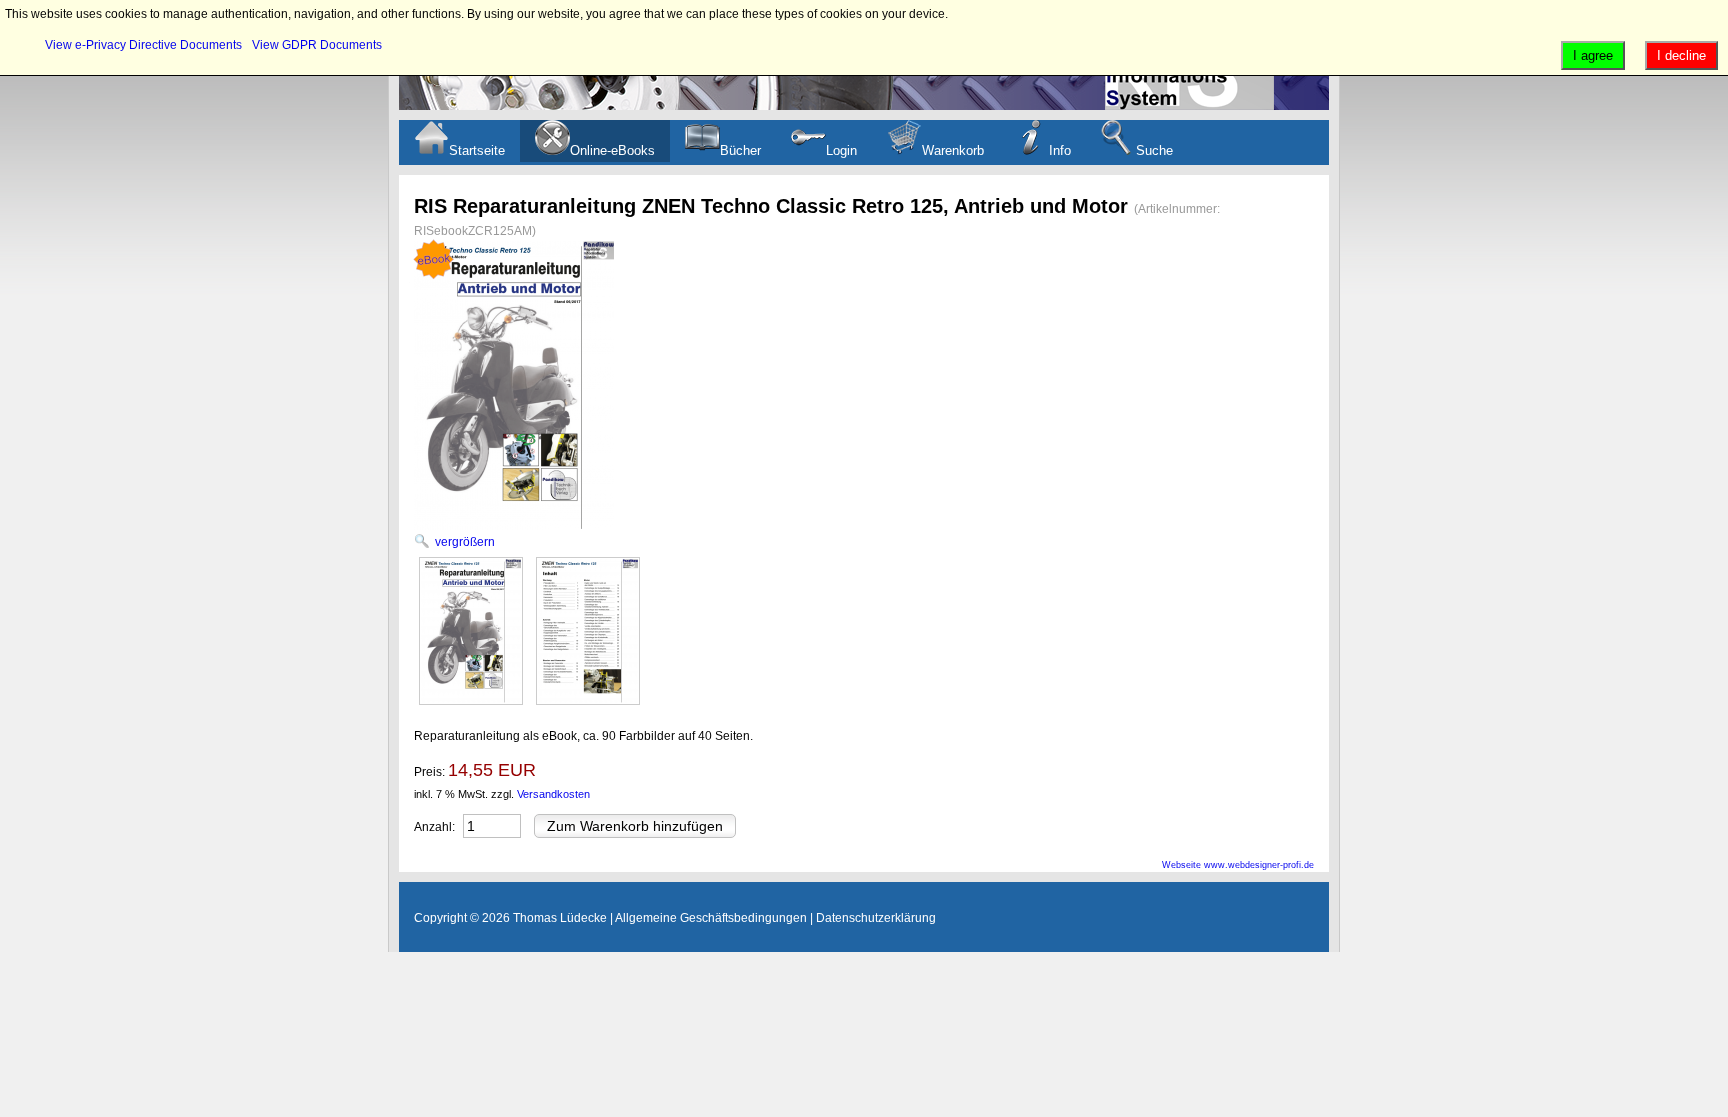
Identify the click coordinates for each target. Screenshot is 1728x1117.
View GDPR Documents (317, 45)
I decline (1681, 55)
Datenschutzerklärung (876, 918)
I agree (1593, 55)
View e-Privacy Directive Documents (143, 45)
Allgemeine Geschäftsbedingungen (711, 918)
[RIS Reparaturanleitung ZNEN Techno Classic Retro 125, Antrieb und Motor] (471, 631)
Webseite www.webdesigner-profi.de (1238, 865)
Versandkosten (553, 794)
